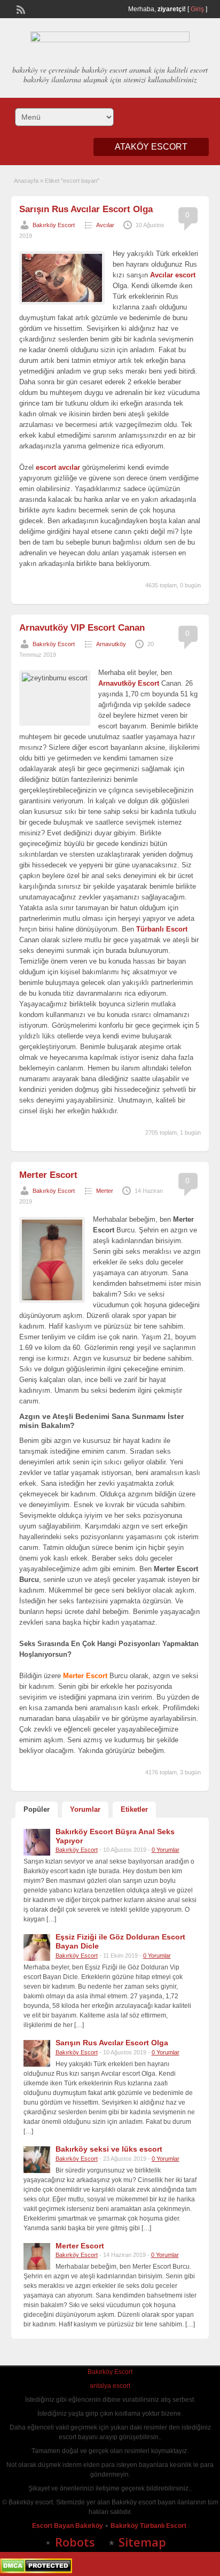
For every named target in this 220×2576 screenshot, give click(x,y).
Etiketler (134, 1809)
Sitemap (142, 2542)
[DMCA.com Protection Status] (36, 2571)
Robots (75, 2542)
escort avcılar (58, 467)
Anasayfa (26, 181)
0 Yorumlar (166, 1850)
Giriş (197, 9)
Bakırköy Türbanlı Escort (149, 2526)
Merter (105, 1191)
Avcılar (105, 225)
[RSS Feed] (20, 9)
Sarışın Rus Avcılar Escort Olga (86, 209)
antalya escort (110, 2386)
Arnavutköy (111, 644)
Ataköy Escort (151, 147)
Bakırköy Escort (54, 225)
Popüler (37, 1809)
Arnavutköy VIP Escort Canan (82, 628)
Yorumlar (85, 1809)
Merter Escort (48, 1175)
